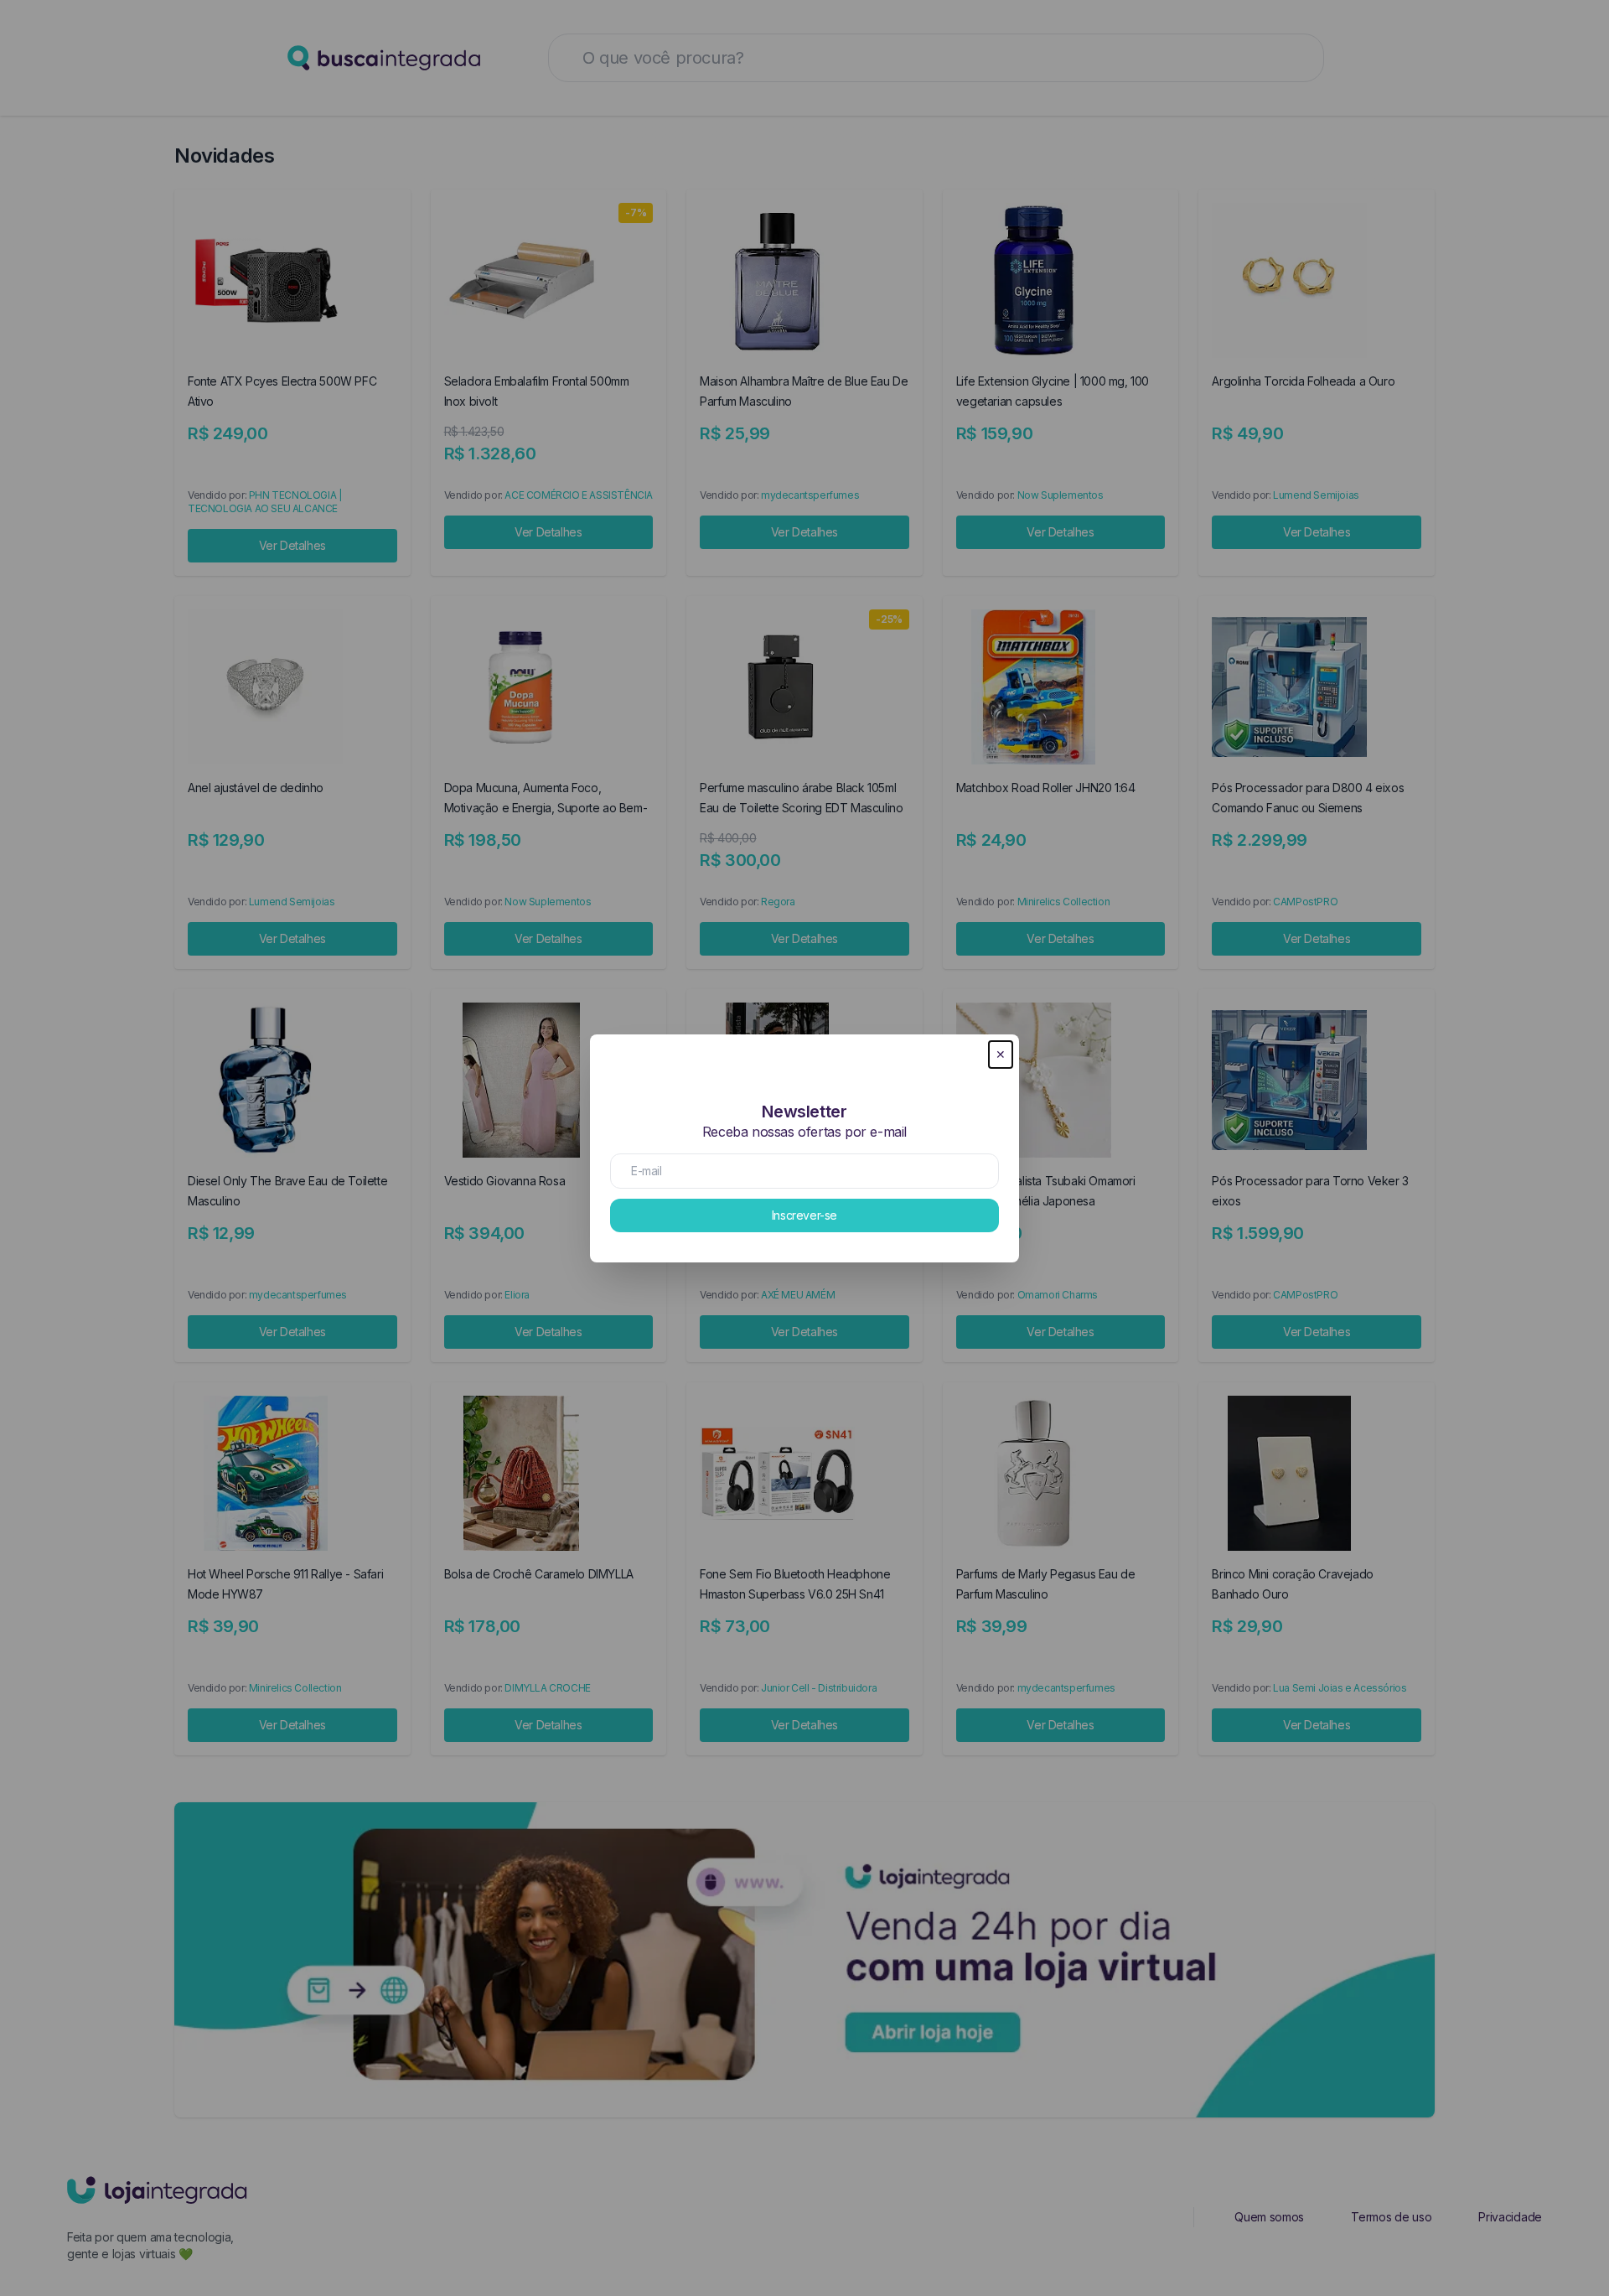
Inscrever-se (804, 1215)
